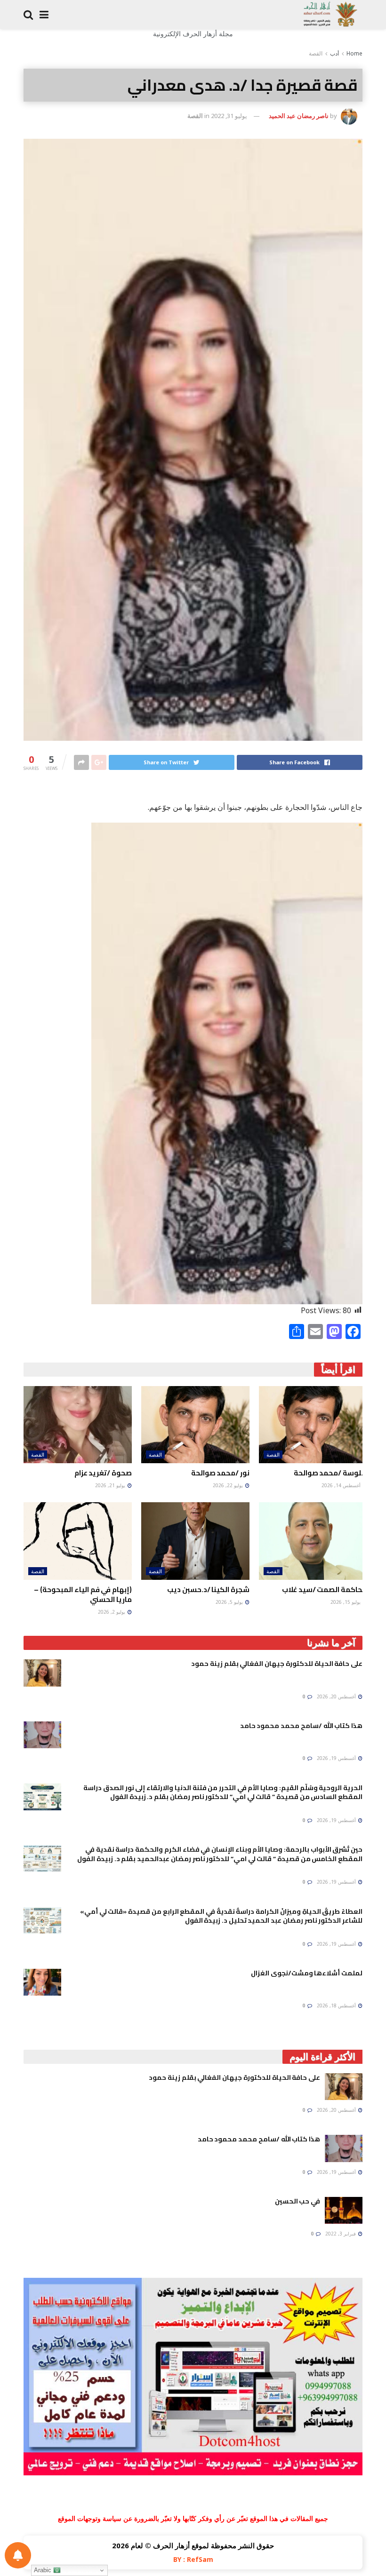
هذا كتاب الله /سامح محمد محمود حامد (301, 1726)
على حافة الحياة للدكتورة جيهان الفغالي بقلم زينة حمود (277, 1664)
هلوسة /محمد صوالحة (330, 1473)
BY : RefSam (193, 2559)
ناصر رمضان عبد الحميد (299, 116)
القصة (316, 53)
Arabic (44, 2570)
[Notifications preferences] (18, 2555)
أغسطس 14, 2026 (342, 1485)
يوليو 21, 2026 (111, 1485)
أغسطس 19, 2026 (337, 1758)
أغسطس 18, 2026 (337, 2005)
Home (354, 53)
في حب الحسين (298, 2201)
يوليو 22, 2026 (229, 1485)
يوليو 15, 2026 (346, 1602)
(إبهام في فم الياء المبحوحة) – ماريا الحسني (83, 1594)
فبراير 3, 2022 (341, 2234)
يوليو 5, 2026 (230, 1602)
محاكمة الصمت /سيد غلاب (325, 1589)
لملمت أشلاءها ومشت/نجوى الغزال (307, 1973)
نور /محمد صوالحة (220, 1473)
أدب (334, 53)
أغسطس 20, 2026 (337, 1696)
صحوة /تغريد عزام (103, 1473)
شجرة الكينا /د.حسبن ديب (208, 1589)
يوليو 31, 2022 (229, 116)
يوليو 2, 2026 (112, 1612)
